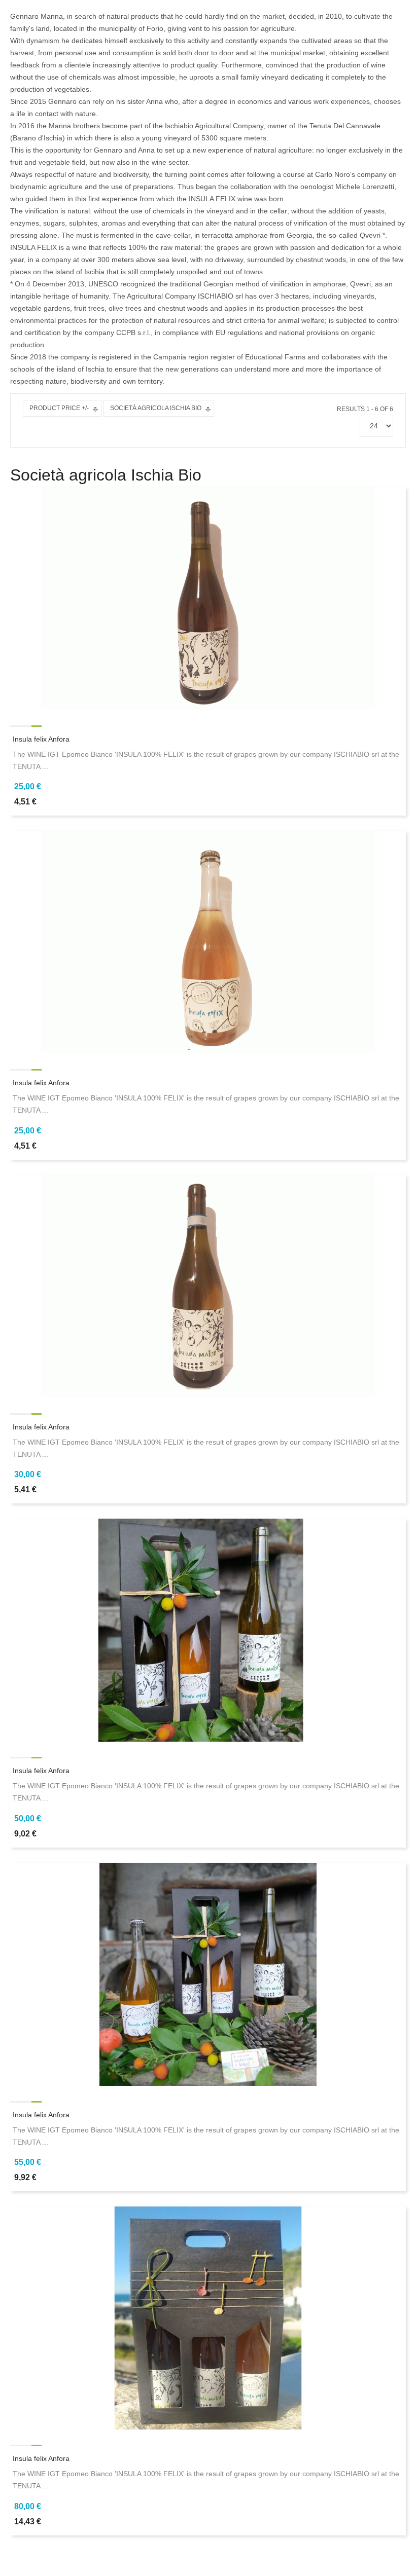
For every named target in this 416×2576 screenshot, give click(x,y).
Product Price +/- (59, 408)
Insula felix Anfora (41, 739)
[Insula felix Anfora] (208, 598)
